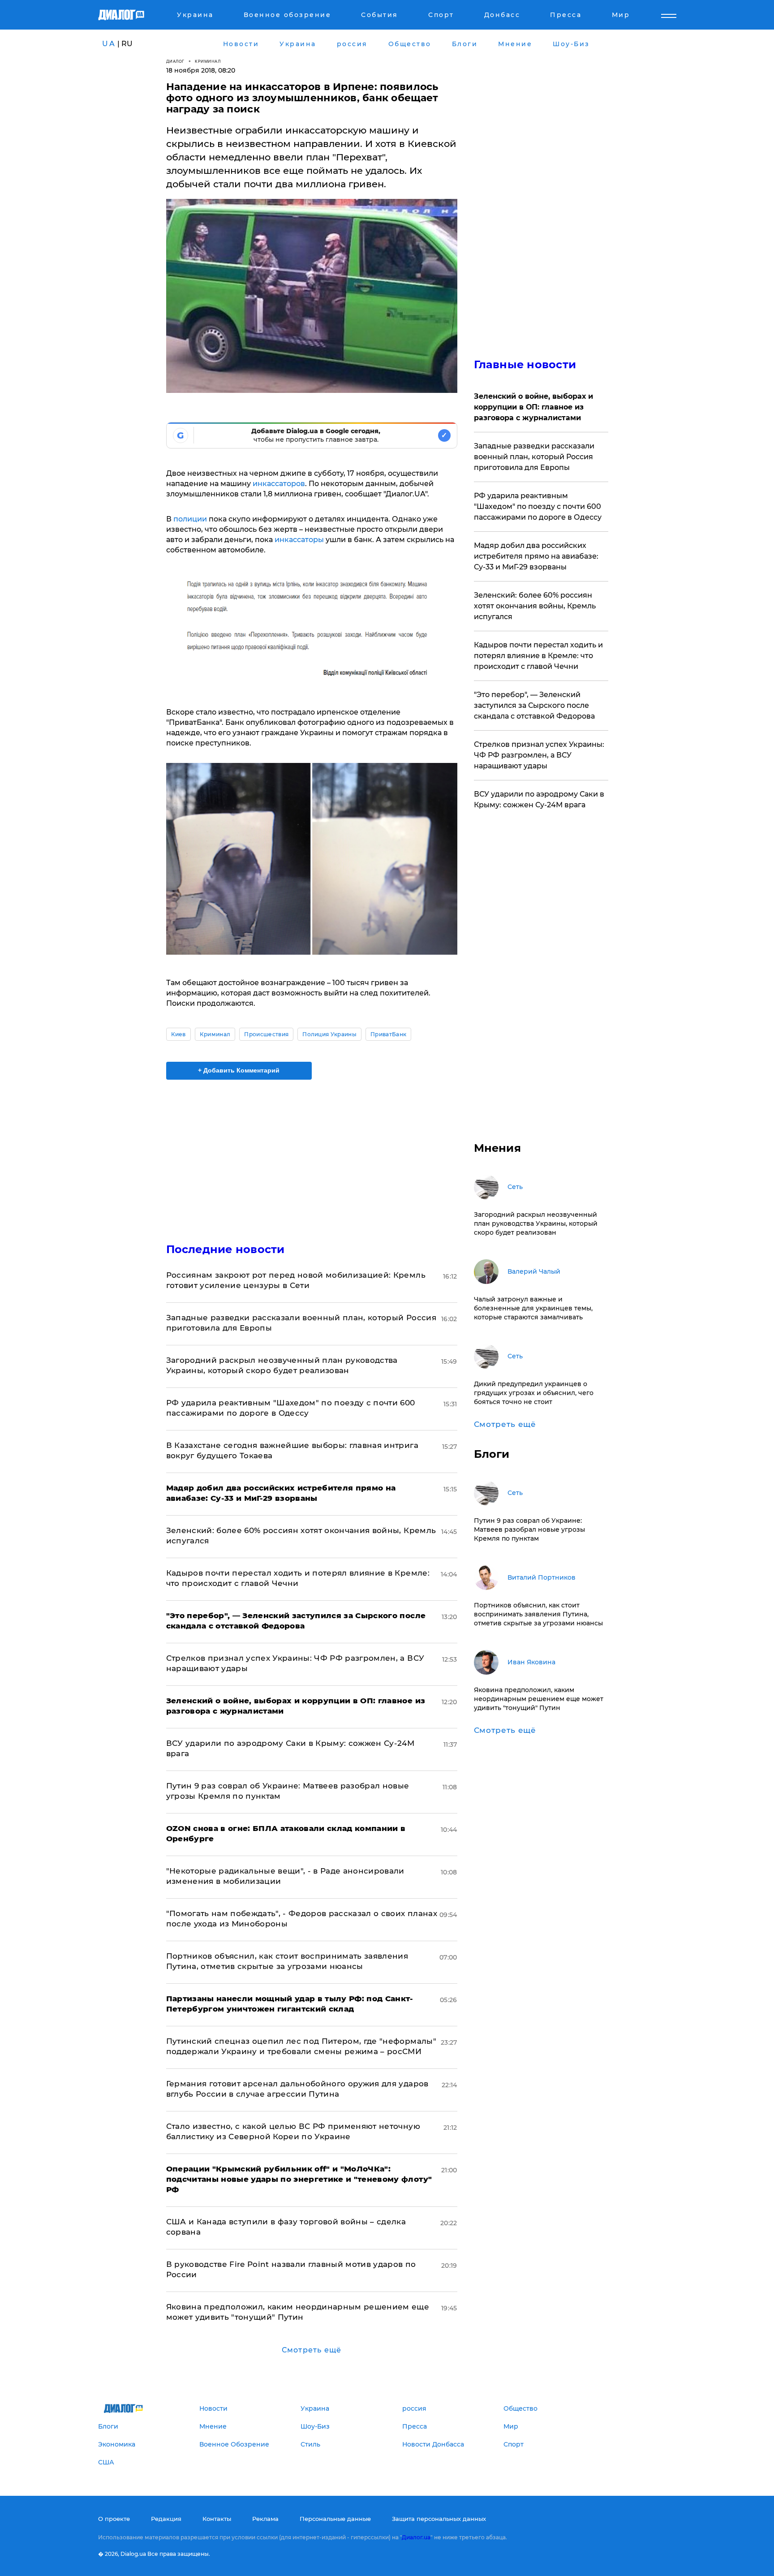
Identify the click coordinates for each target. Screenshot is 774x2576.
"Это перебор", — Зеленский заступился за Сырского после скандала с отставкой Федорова (534, 705)
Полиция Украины (329, 1034)
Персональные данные (335, 2519)
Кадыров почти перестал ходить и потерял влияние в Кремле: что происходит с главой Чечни (538, 656)
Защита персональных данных (439, 2519)
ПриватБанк (388, 1034)
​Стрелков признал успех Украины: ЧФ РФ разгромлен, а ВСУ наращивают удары (539, 755)
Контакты (217, 2519)
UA (109, 44)
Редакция (166, 2519)
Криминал (208, 61)
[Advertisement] (312, 1154)
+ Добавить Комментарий (239, 1070)
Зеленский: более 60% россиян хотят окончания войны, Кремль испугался (535, 606)
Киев (178, 1034)
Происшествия (266, 1034)
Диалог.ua (416, 2537)
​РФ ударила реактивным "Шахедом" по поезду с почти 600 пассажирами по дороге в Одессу (538, 506)
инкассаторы (299, 540)
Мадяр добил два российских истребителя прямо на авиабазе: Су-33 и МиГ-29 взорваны (536, 556)
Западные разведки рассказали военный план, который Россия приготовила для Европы (534, 457)
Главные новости (525, 364)
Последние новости (226, 1249)
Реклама (265, 2519)
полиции (190, 519)
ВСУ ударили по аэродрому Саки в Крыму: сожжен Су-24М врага (539, 799)
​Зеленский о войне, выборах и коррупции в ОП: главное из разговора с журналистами (533, 407)
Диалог (175, 61)
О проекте (114, 2519)
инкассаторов (279, 484)
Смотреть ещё (312, 2350)
